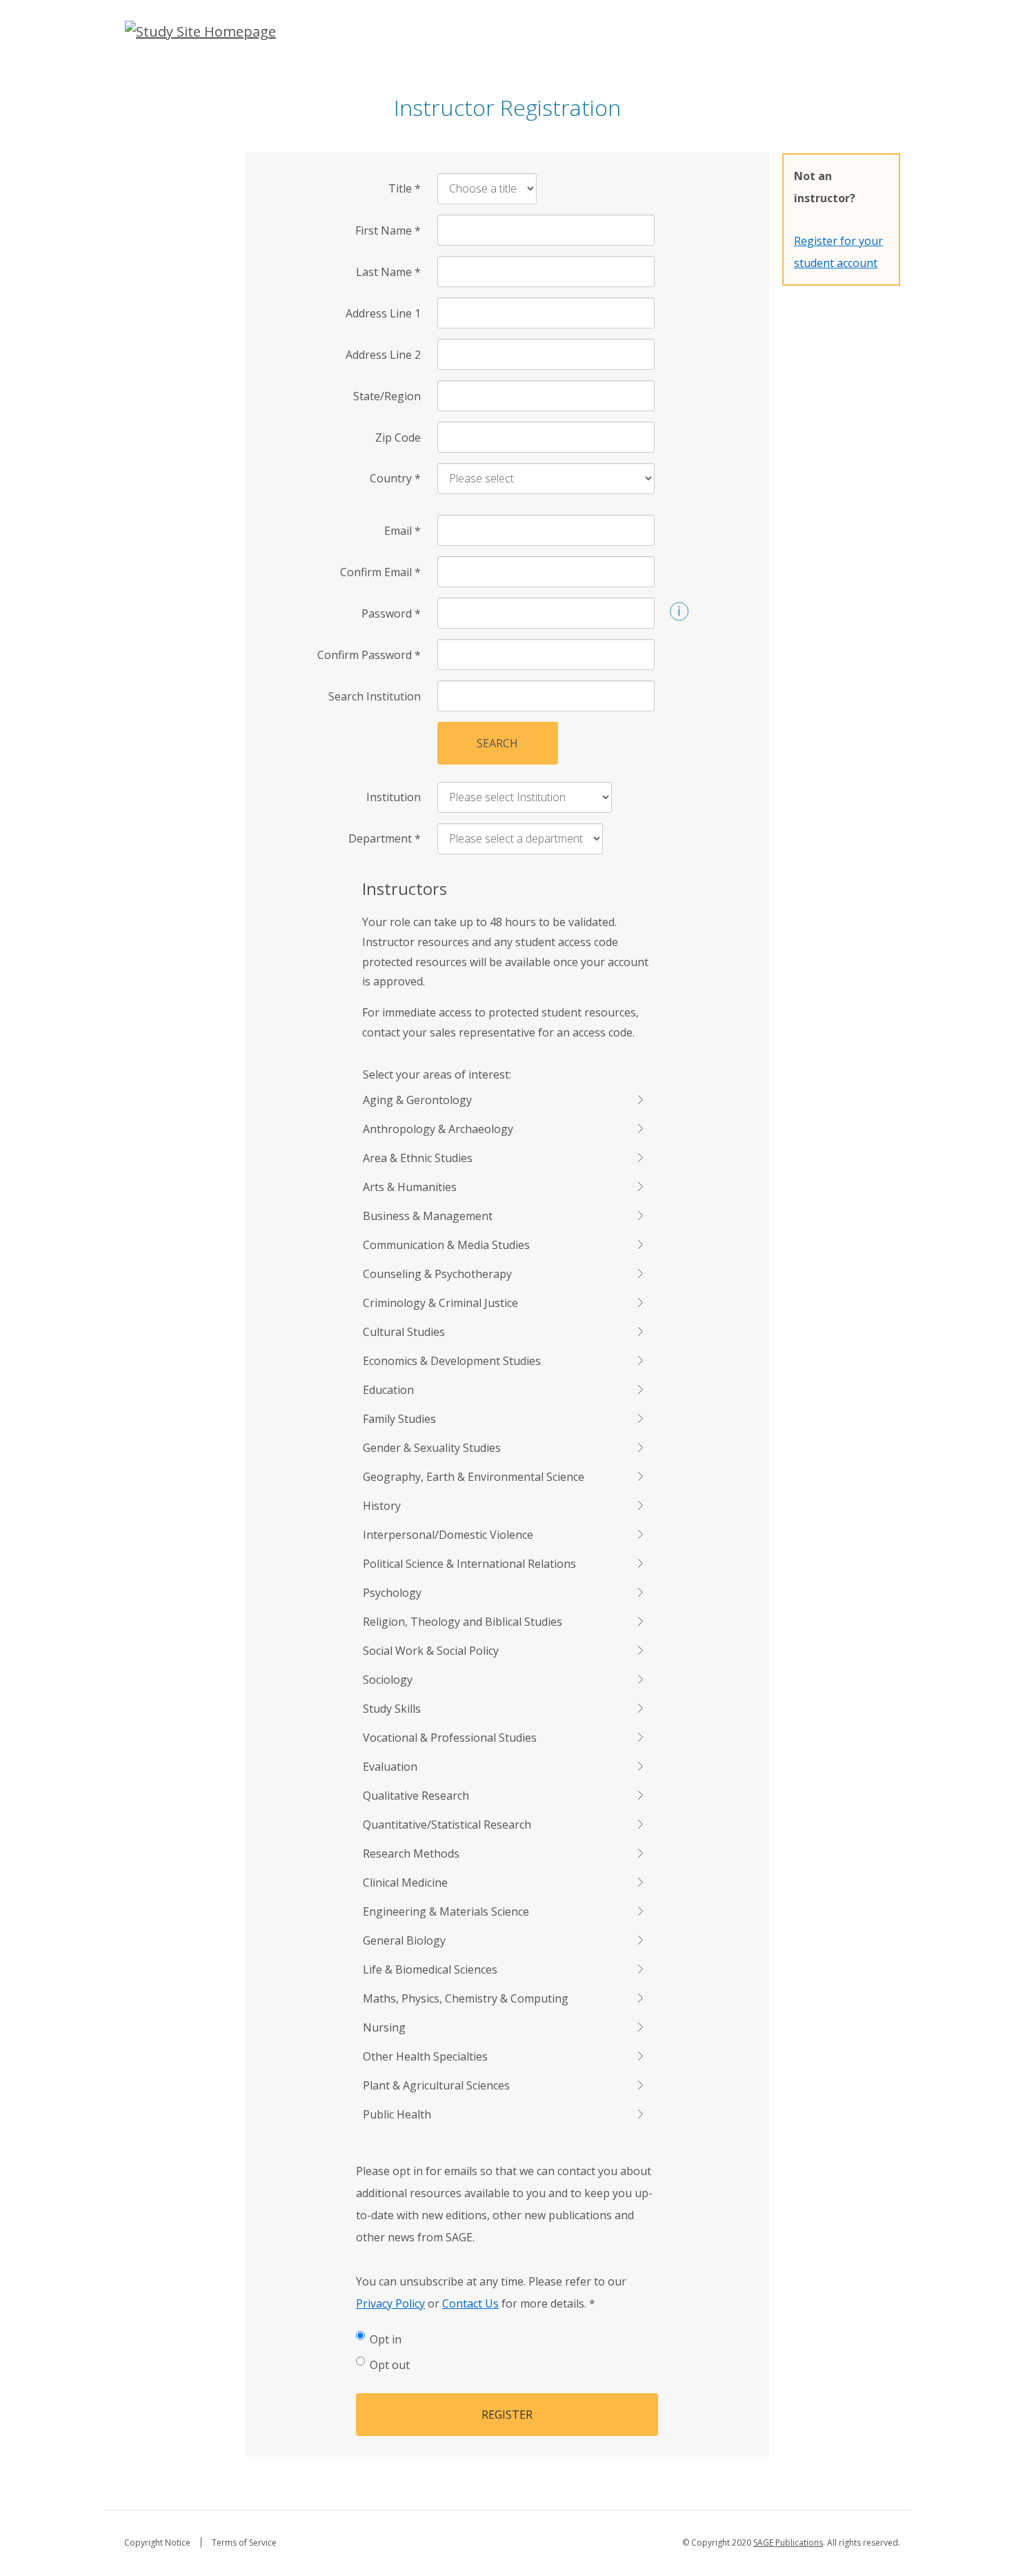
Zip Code (398, 437)
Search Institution (375, 696)
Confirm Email (380, 572)
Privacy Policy (390, 2303)
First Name (388, 230)
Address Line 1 (383, 313)
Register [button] (507, 2415)
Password (391, 613)
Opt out (390, 2365)
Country (395, 478)
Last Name (388, 272)
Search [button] (497, 743)
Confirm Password (369, 655)
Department (385, 838)
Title (405, 188)
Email (402, 531)
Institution (394, 797)
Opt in (386, 2339)
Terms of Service (244, 2543)
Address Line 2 (383, 355)
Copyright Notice (157, 2543)
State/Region (387, 396)
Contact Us (470, 2303)
